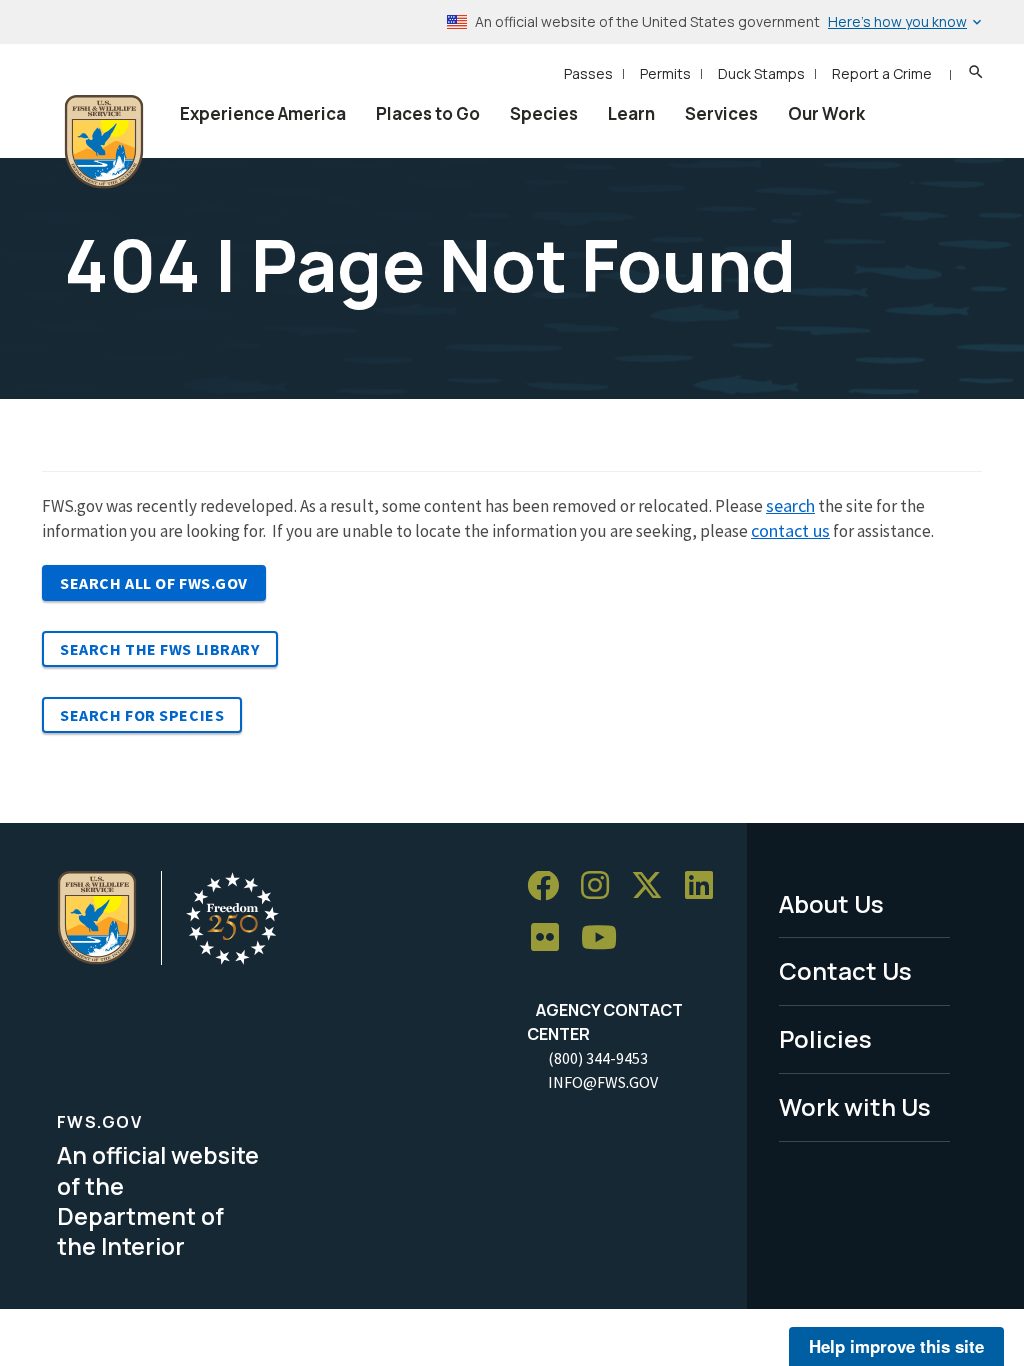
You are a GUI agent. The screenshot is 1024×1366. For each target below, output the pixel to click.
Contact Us (845, 970)
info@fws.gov (603, 1082)
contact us (790, 530)
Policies (825, 1038)
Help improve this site (896, 1346)
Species (544, 113)
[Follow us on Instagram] (602, 886)
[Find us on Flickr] (552, 937)
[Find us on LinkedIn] (706, 886)
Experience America (263, 113)
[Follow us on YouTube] (606, 937)
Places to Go (428, 113)
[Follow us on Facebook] (550, 886)
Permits (665, 73)
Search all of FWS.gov (154, 583)
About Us (831, 903)
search (790, 505)
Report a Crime (882, 73)
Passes (588, 73)
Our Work (826, 113)
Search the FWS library (160, 649)
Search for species (142, 715)
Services (721, 113)
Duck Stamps (761, 73)
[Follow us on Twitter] (654, 886)
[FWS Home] (104, 142)
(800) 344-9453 (598, 1058)
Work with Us (855, 1106)
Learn (631, 113)
